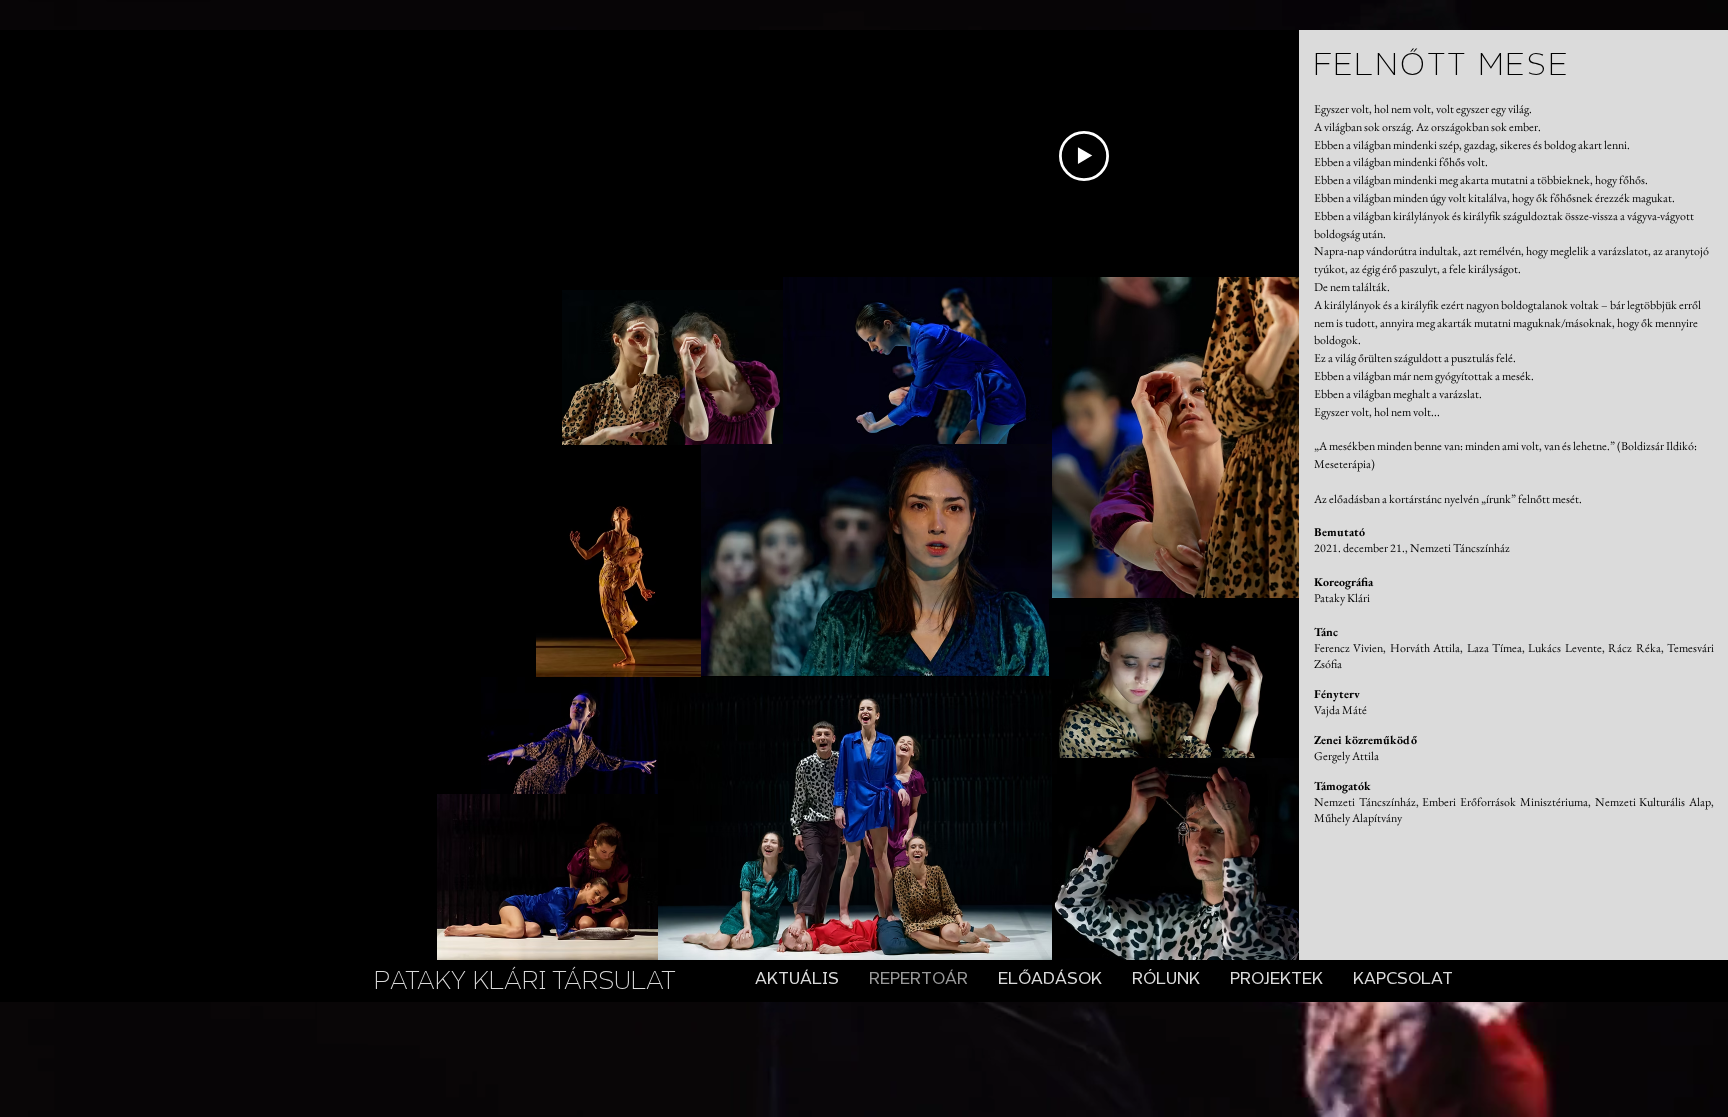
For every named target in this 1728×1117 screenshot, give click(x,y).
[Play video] (1084, 156)
